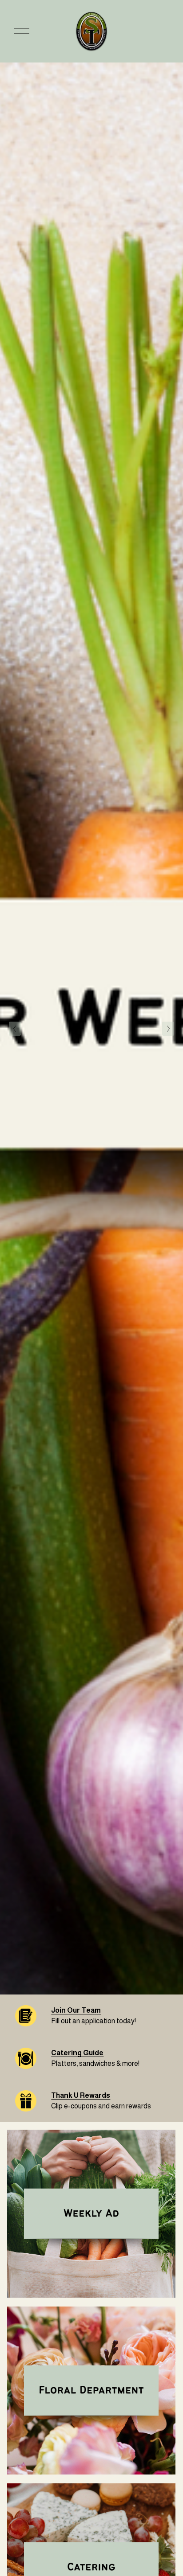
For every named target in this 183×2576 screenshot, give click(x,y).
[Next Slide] (168, 1029)
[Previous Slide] (15, 1029)
